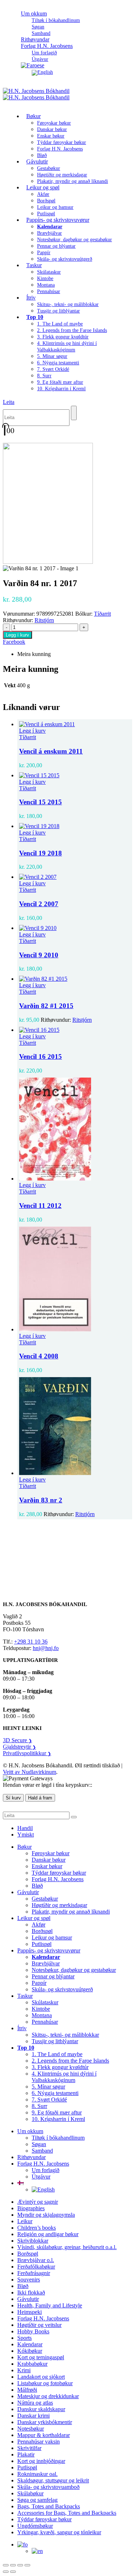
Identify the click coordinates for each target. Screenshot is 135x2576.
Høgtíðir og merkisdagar (62, 175)
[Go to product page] (75, 724)
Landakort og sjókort (41, 2377)
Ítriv (31, 298)
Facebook (14, 642)
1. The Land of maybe (60, 324)
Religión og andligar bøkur (48, 2234)
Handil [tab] (25, 1828)
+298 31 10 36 (31, 1642)
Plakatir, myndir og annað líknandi (73, 181)
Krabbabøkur (32, 2364)
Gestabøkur (49, 168)
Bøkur (33, 116)
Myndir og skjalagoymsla (46, 2215)
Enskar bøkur (51, 136)
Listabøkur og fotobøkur (45, 2383)
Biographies (31, 2208)
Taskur (34, 265)
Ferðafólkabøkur (36, 2267)
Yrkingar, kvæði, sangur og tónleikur (59, 2532)
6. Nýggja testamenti (58, 363)
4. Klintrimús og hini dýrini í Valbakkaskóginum (64, 2077)
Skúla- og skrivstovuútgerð (65, 259)
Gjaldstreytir (19, 1747)
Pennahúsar (49, 291)
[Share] (20, 2565)
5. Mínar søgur (52, 356)
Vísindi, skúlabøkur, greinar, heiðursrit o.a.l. (67, 2247)
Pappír (44, 253)
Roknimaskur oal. (37, 2474)
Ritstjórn (44, 620)
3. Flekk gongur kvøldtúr (63, 337)
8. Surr (44, 376)
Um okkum (34, 14)
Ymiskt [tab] (26, 1835)
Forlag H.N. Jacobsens (47, 46)
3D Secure (17, 1740)
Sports (24, 2338)
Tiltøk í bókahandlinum (56, 20)
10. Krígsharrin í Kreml (61, 389)
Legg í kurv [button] (32, 731)
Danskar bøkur (52, 129)
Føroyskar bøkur (54, 123)
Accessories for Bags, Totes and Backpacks (67, 2513)
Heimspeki (30, 2312)
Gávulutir (37, 161)
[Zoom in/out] (6, 2565)
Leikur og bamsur (55, 207)
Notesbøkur (31, 2429)
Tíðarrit (102, 614)
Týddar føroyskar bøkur (62, 142)
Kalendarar (30, 2344)
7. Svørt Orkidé (53, 369)
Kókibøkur (30, 2351)
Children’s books (37, 2228)
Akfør (43, 194)
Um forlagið (44, 53)
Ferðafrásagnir (34, 2273)
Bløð (37, 1886)
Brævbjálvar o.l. (36, 2260)
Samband (42, 2151)
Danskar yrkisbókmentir (45, 2422)
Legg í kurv (17, 635)
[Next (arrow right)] (13, 2572)
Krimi (24, 2370)
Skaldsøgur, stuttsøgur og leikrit (53, 2480)
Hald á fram (40, 1798)
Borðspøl (46, 201)
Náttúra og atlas (35, 2403)
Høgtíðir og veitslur (39, 2325)
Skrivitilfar (29, 2448)
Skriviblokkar (33, 2241)
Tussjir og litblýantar (58, 311)
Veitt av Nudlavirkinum (30, 1772)
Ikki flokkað (31, 2292)
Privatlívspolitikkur (27, 1753)
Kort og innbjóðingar (41, 2461)
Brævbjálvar (49, 233)
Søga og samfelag (37, 2500)
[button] (9, 402)
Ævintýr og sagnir (38, 2202)
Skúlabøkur (30, 2493)
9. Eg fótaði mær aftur (60, 382)
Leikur (25, 2221)
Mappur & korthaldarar (44, 2435)
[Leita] (74, 413)
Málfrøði (27, 2390)
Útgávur (41, 2177)
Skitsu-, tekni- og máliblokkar (68, 304)
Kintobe (45, 278)
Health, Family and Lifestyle (50, 2305)
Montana (46, 285)
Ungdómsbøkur (35, 2526)
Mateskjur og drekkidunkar (48, 2396)
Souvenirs (29, 2280)
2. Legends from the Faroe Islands (72, 330)
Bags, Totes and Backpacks (49, 2506)
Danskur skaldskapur (41, 2409)
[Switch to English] (42, 72)
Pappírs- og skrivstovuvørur (58, 220)
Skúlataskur (49, 272)
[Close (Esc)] (27, 2565)
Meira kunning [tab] (34, 654)
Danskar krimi (33, 2416)
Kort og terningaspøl (41, 2357)
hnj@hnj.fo (46, 1648)
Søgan (38, 27)
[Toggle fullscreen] (13, 2565)
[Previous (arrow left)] (6, 2572)
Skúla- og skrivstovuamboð (48, 2487)
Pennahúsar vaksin (39, 2442)
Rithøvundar (31, 2157)
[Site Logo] (36, 94)
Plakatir (26, 2454)
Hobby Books (33, 2331)
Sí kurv (13, 1798)
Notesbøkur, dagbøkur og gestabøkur (75, 240)
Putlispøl (42, 1944)
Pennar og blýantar (56, 246)
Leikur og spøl (43, 187)
